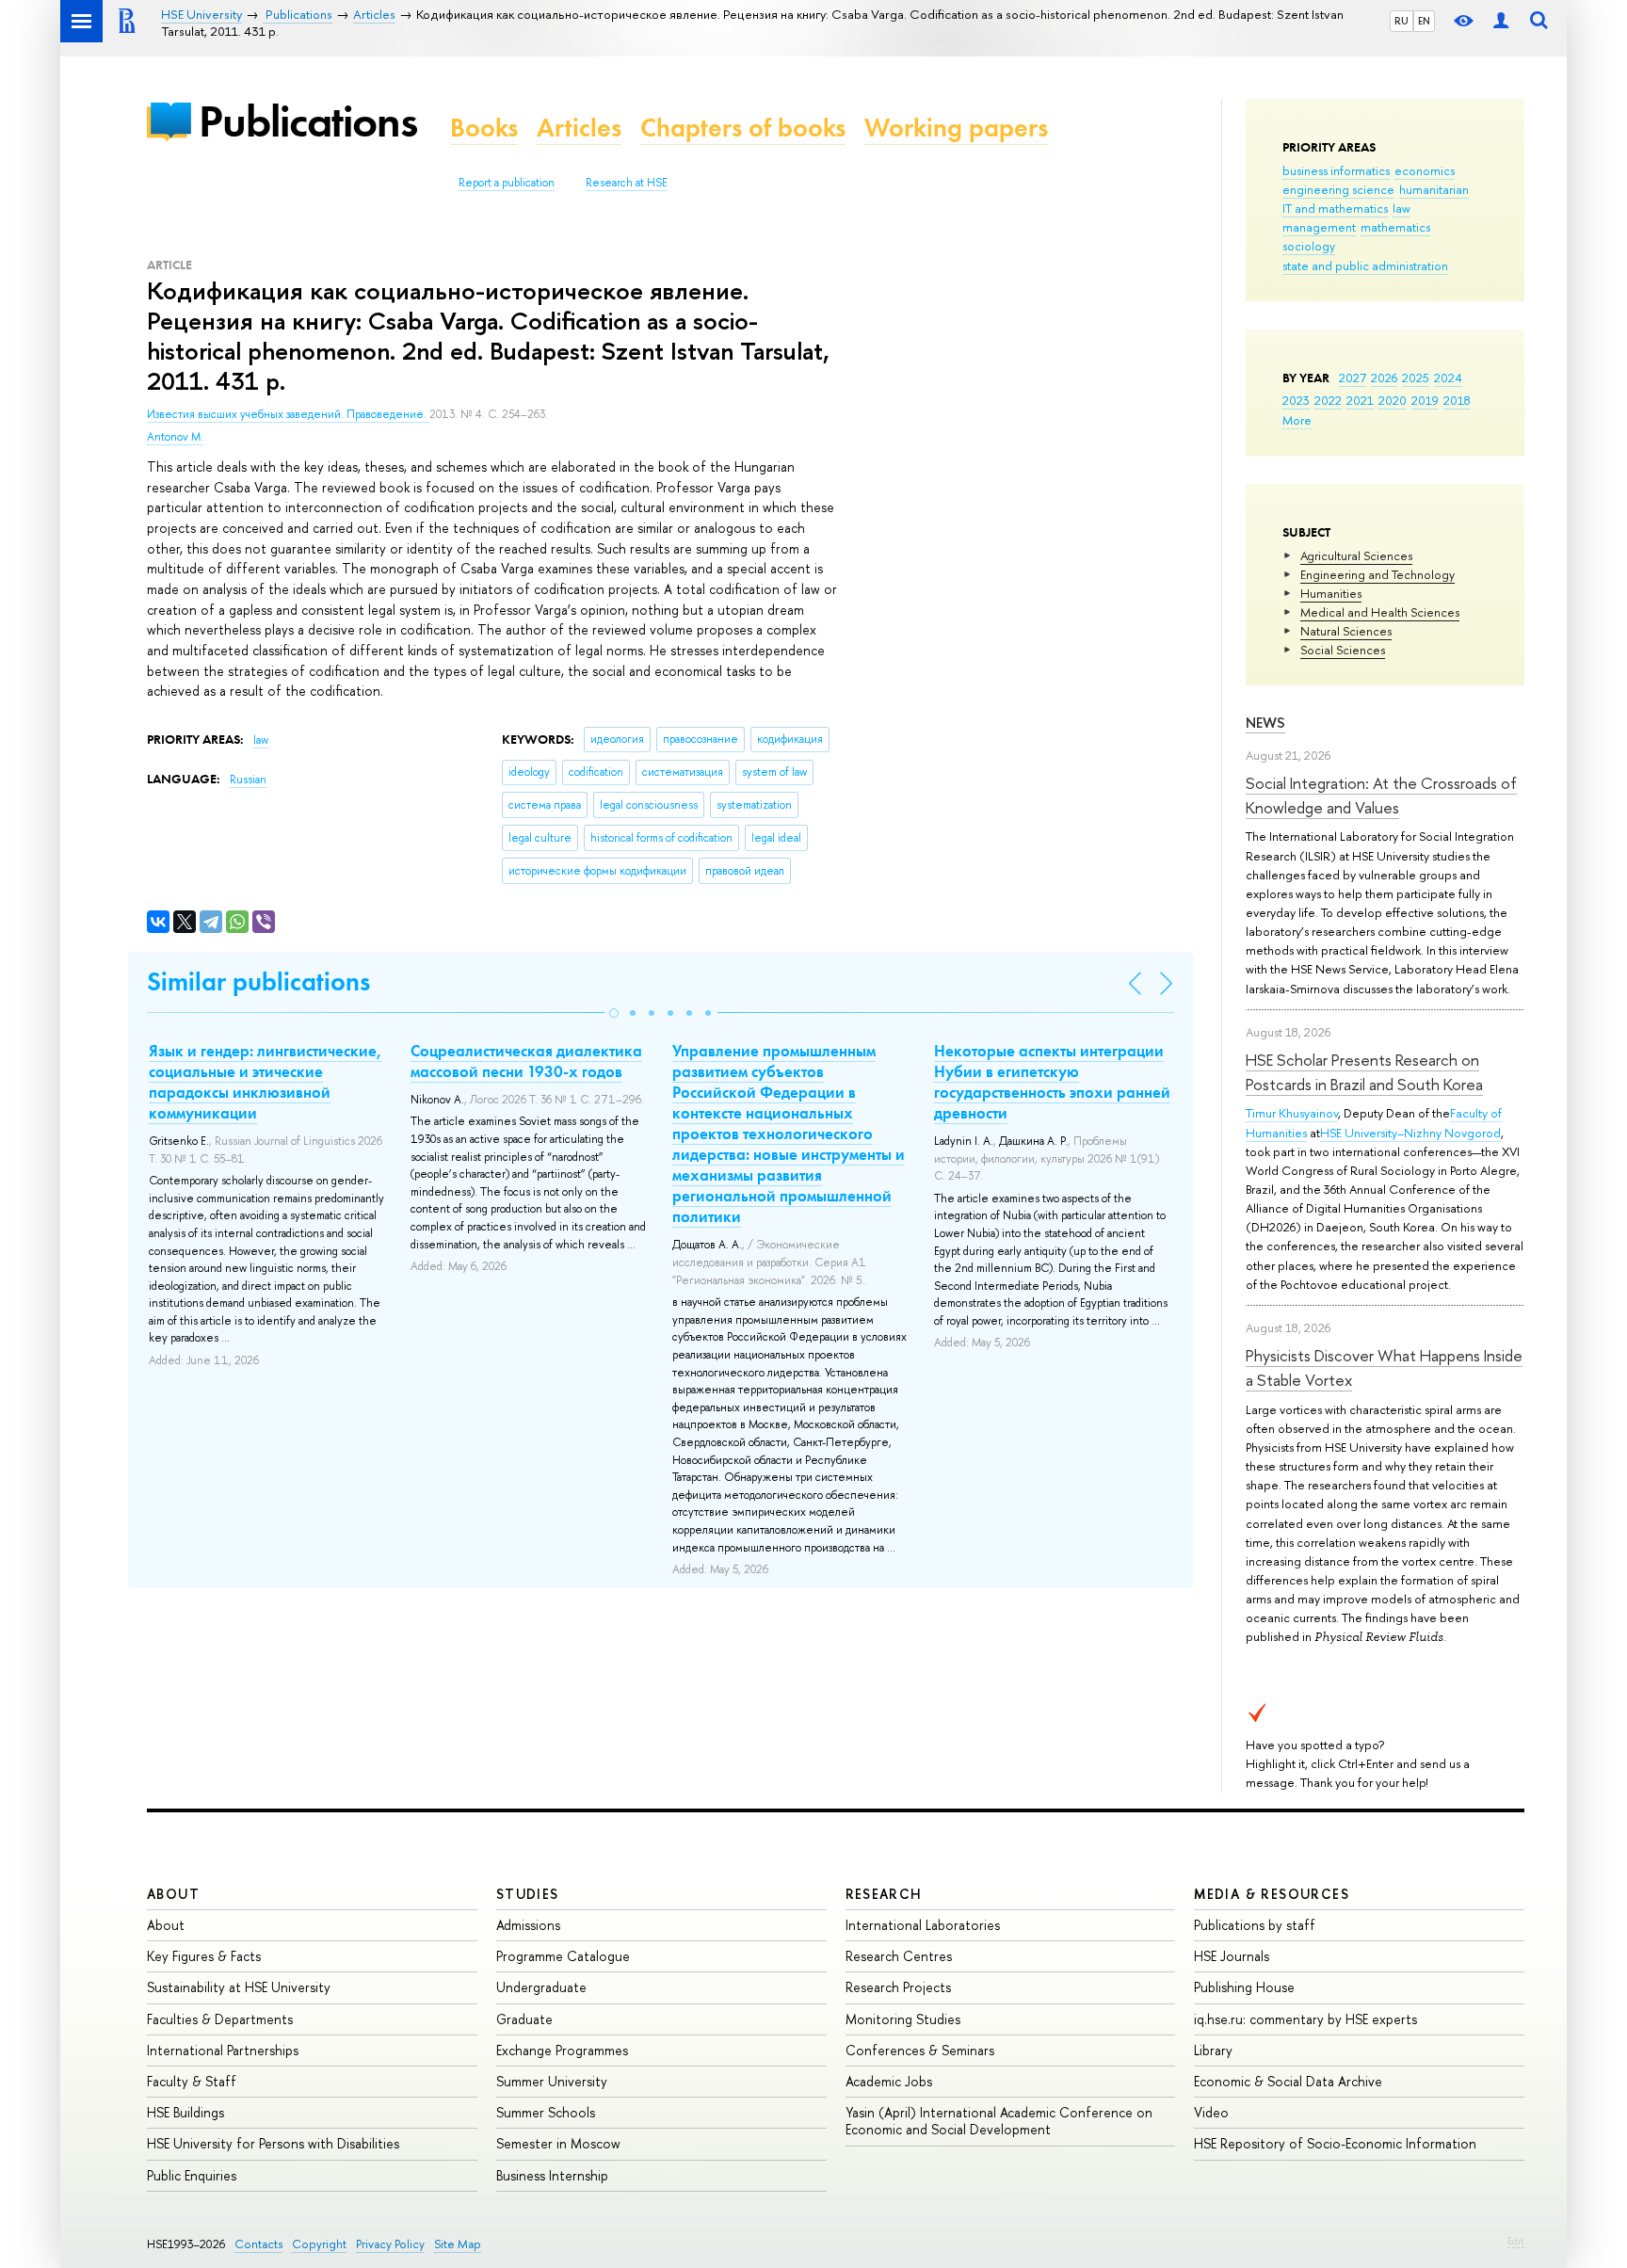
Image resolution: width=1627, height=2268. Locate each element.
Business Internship (552, 2175)
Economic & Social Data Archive (1288, 2081)
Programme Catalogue (563, 1956)
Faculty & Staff (192, 2081)
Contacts (258, 2244)
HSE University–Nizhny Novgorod (1410, 1133)
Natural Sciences (1346, 631)
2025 (1416, 378)
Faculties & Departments (220, 2019)
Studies (528, 1894)
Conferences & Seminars (920, 2050)
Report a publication (507, 183)
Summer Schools (546, 2112)
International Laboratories (923, 1925)
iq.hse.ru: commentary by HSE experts (1305, 2019)
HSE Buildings (185, 2112)
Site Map (458, 2244)
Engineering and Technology (1377, 574)
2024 (1448, 378)
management (1319, 227)
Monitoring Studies (903, 2019)
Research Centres (899, 1956)
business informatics (1336, 170)
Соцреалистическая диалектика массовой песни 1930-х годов (526, 1061)
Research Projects (898, 1987)
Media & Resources (1272, 1894)
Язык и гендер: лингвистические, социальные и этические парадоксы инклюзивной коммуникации (266, 1082)
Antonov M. (175, 437)
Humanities (1331, 593)
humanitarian (1434, 189)
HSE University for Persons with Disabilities (273, 2143)
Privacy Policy (390, 2244)
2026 (1384, 378)
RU (1401, 21)
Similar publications (258, 981)
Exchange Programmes (562, 2050)
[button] (614, 1013)
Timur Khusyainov (1292, 1113)
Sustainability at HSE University (239, 1987)
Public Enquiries (192, 2175)
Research (884, 1894)
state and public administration (1365, 265)
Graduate (524, 2019)
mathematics (1395, 227)
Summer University (552, 2081)
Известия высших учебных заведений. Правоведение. (288, 414)
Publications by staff (1255, 1925)
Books (484, 128)
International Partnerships (223, 2050)
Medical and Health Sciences (1380, 612)
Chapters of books (743, 128)
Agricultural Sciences (1356, 555)
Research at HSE (627, 183)
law (1401, 208)
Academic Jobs (889, 2081)
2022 (1328, 400)
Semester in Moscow (558, 2143)
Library (1213, 2050)
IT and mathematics (1335, 208)
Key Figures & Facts (204, 1956)
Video (1211, 2112)
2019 (1425, 400)
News (1265, 723)
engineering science (1338, 189)
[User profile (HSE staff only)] (1501, 21)
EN (1424, 21)
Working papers (956, 128)
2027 (1353, 378)
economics (1425, 170)
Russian (248, 780)
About (173, 1894)
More (1297, 420)
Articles (579, 128)
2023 (1296, 400)
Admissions (528, 1925)
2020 (1393, 400)
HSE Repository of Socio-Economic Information (1335, 2143)
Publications (308, 121)
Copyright (319, 2244)
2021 (1360, 400)
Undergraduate (541, 1987)
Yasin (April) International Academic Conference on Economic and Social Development (999, 2121)
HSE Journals (1232, 1956)
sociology (1309, 246)
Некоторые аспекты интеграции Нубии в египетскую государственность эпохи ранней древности (1052, 1082)
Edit (1516, 2241)
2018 (1457, 400)
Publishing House (1244, 1987)
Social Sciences (1343, 650)
